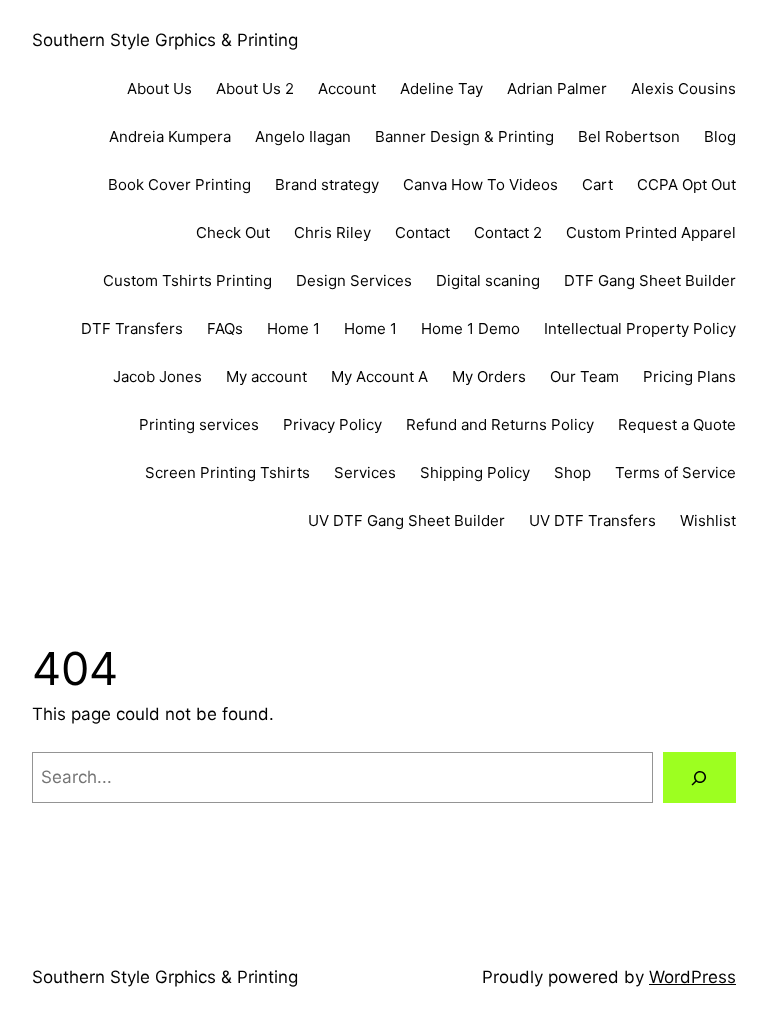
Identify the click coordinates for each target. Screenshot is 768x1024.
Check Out (233, 232)
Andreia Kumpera (170, 136)
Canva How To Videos (480, 184)
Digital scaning (488, 280)
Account (347, 88)
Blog (720, 136)
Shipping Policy (475, 472)
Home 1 (293, 328)
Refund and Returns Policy (500, 424)
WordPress (692, 977)
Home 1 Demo (470, 328)
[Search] (699, 777)
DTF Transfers (132, 328)
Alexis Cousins (683, 88)
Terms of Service (675, 472)
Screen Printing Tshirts (227, 472)
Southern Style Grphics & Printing (165, 40)
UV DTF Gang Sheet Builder (406, 520)
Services (365, 472)
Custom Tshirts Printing (187, 280)
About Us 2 (255, 88)
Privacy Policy (332, 424)
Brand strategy (327, 184)
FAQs (225, 328)
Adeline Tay (441, 88)
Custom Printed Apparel (651, 232)
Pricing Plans (689, 376)
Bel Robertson (629, 136)
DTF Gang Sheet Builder (650, 280)
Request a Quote (677, 424)
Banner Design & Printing (464, 136)
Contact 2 (508, 232)
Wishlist (708, 520)
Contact (422, 232)
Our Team (584, 376)
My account (266, 376)
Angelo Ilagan (303, 136)
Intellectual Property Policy (640, 328)
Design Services (354, 280)
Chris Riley (332, 232)
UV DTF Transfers (592, 520)
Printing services (199, 424)
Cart (597, 184)
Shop (572, 472)
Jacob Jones (157, 376)
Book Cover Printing (179, 184)
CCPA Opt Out (686, 184)
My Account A (379, 376)
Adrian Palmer (557, 88)
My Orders (489, 376)
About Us (159, 88)
